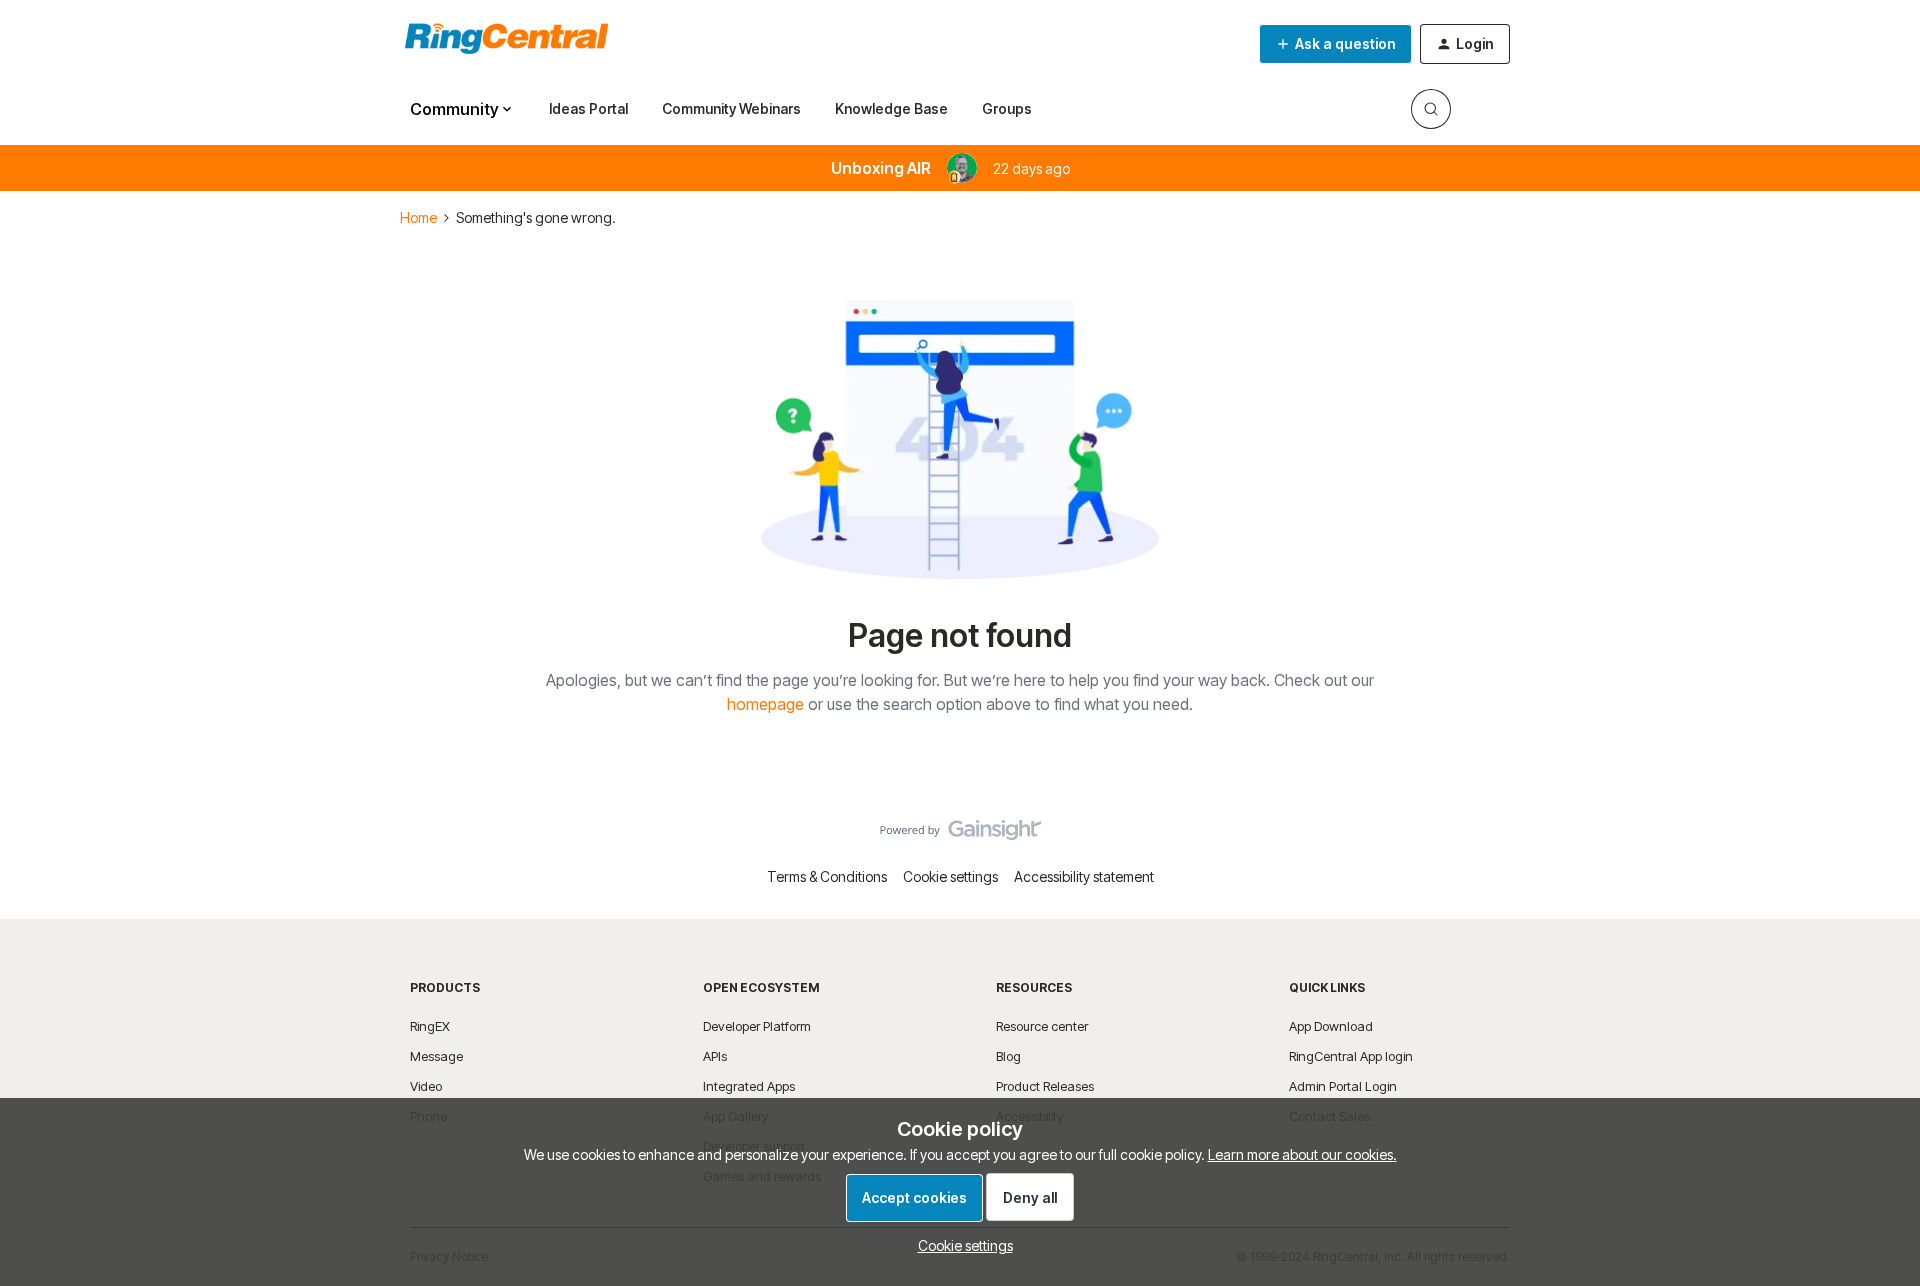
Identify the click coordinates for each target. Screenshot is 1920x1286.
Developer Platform (757, 1026)
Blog (1008, 1056)
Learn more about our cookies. (1302, 1154)
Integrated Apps (749, 1086)
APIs (715, 1056)
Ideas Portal (588, 108)
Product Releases (1045, 1086)
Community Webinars (731, 108)
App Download (1331, 1026)
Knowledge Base (891, 108)
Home (418, 217)
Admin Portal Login (1343, 1086)
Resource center (1042, 1026)
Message (436, 1056)
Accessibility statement (1084, 876)
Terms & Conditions (827, 876)
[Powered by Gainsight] (960, 835)
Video (426, 1086)
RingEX (430, 1026)
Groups (1007, 108)
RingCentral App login (1351, 1056)
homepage (765, 704)
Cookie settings (950, 876)
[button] (1335, 44)
